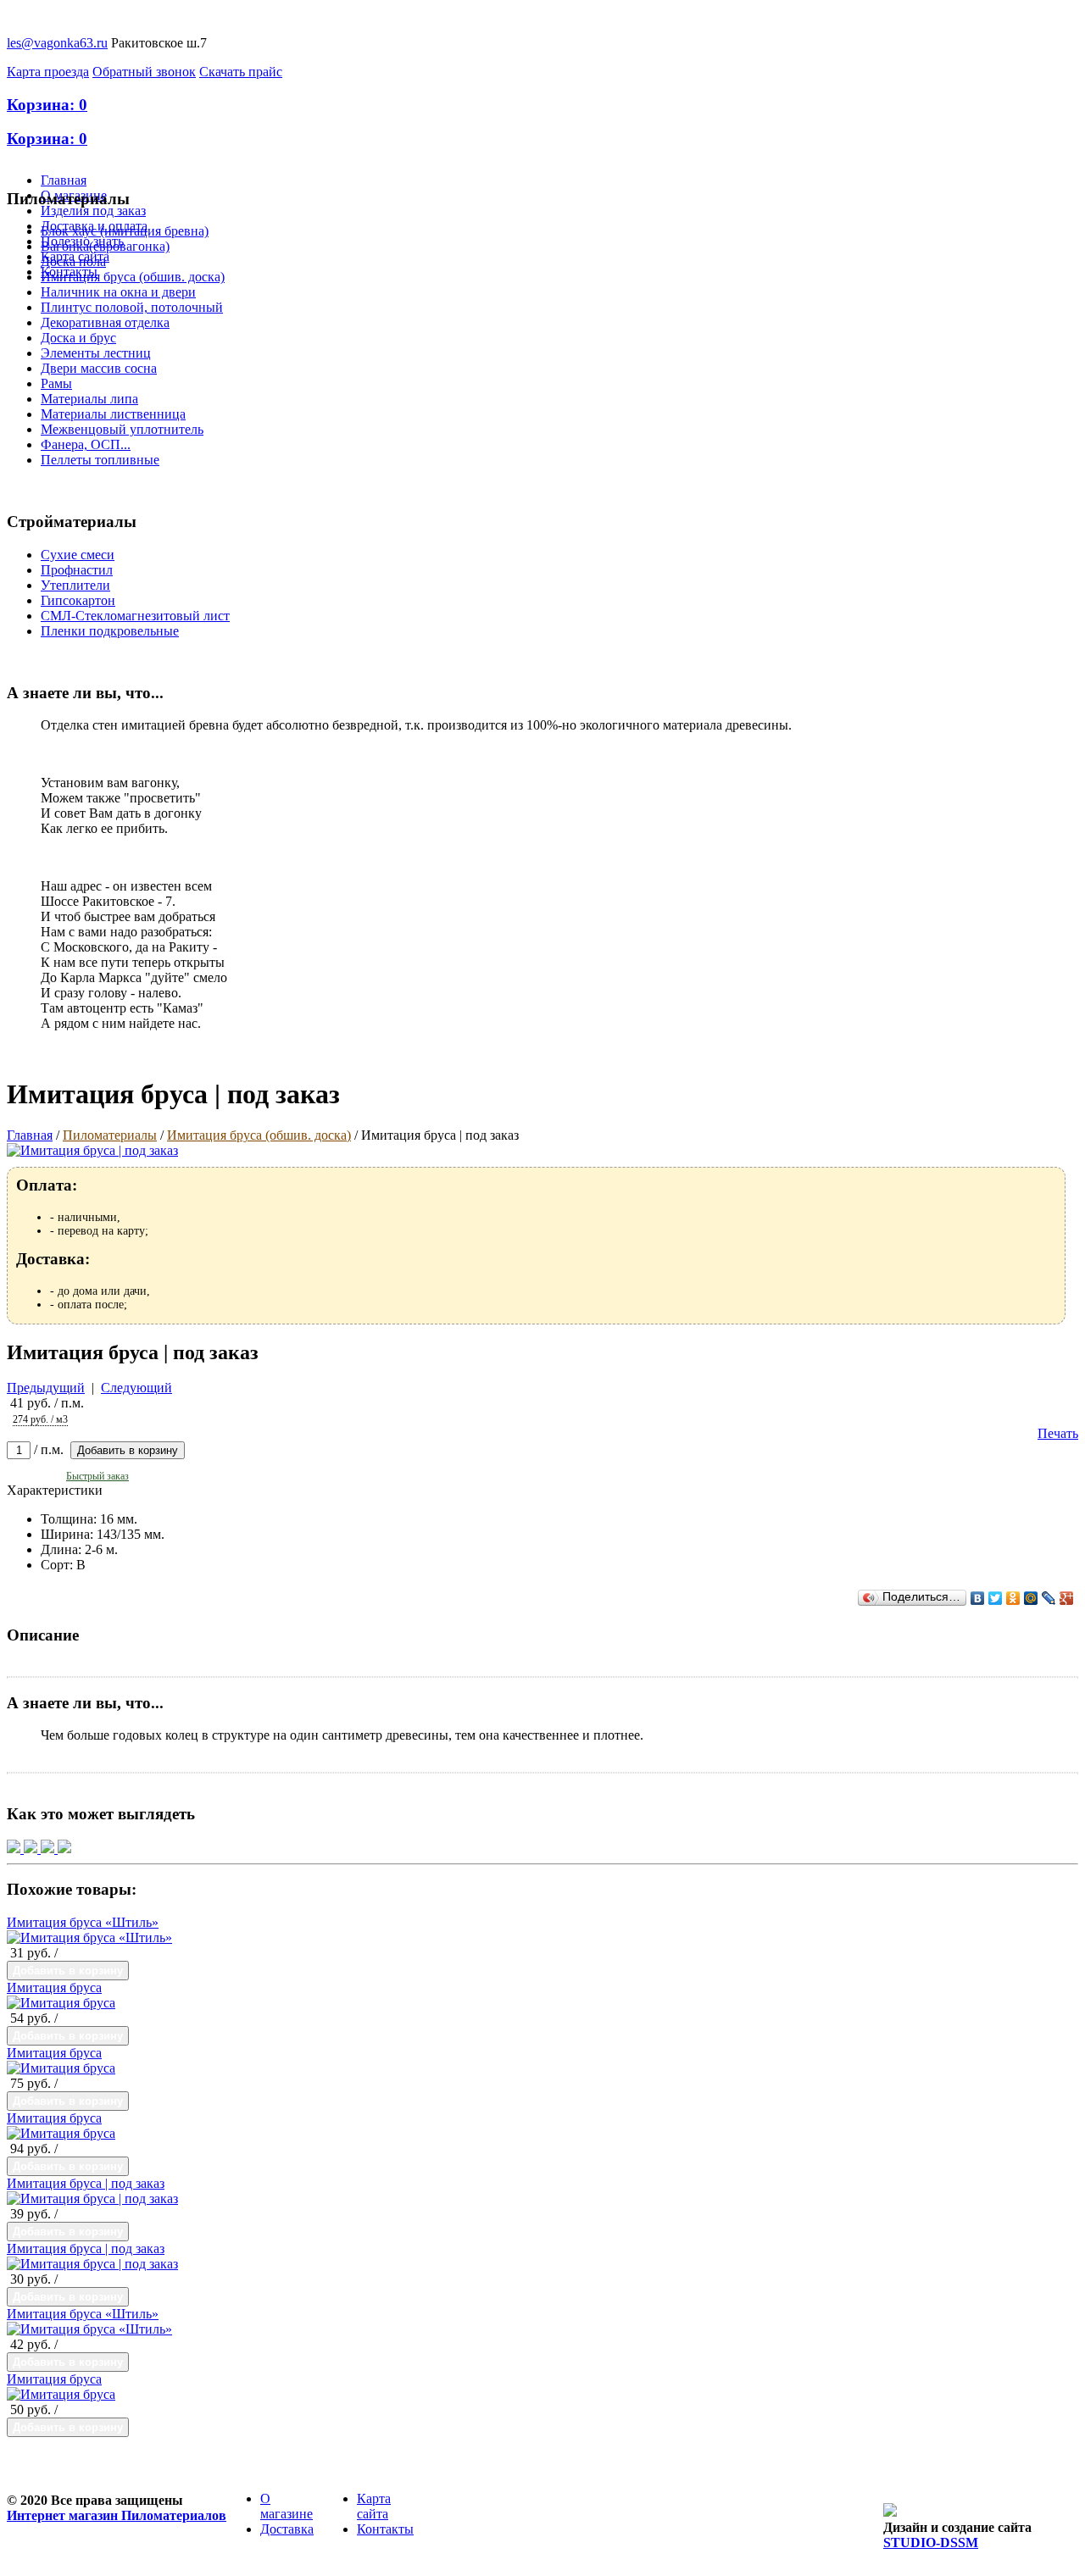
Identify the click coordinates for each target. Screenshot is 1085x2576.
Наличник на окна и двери (118, 292)
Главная (64, 180)
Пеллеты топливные (100, 460)
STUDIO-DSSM (931, 2543)
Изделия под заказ (93, 211)
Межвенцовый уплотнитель (122, 429)
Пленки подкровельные (110, 631)
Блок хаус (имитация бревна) (125, 231)
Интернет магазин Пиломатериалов (117, 2515)
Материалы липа (89, 399)
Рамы (56, 383)
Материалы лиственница (113, 414)
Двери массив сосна (99, 368)
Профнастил (77, 570)
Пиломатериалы (110, 1135)
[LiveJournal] (1049, 1598)
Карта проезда (48, 72)
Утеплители (75, 585)
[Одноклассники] (1013, 1598)
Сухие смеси (78, 555)
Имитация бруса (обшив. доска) (133, 277)
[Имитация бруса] (61, 2003)
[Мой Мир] (1031, 1598)
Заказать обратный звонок (506, 2526)
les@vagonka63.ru (57, 43)
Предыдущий (46, 1388)
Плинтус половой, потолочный (132, 307)
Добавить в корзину (128, 1450)
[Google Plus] (1067, 1598)
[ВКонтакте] (978, 1598)
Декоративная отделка (105, 322)
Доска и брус (78, 338)
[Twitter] (996, 1598)
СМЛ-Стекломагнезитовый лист (135, 616)
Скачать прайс (241, 72)
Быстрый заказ (97, 1476)
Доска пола (73, 261)
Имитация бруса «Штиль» (83, 1922)
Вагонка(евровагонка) (105, 246)
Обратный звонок (144, 72)
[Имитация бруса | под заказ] (92, 2198)
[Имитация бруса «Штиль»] (89, 1938)
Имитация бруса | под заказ (86, 2183)
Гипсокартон (78, 600)
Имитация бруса (54, 1988)
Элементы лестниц (96, 353)
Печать (1058, 1433)
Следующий (136, 1388)
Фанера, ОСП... (86, 444)
